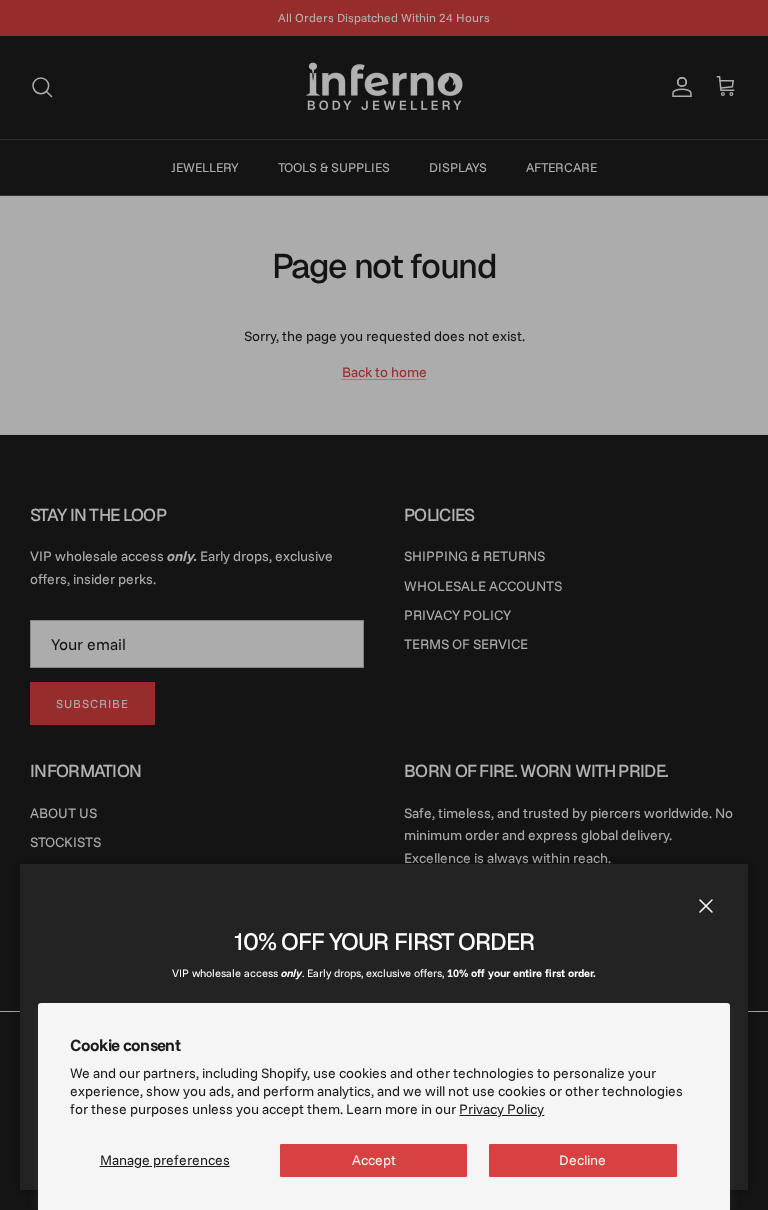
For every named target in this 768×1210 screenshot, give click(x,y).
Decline (582, 1160)
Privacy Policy (501, 1109)
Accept (374, 1160)
